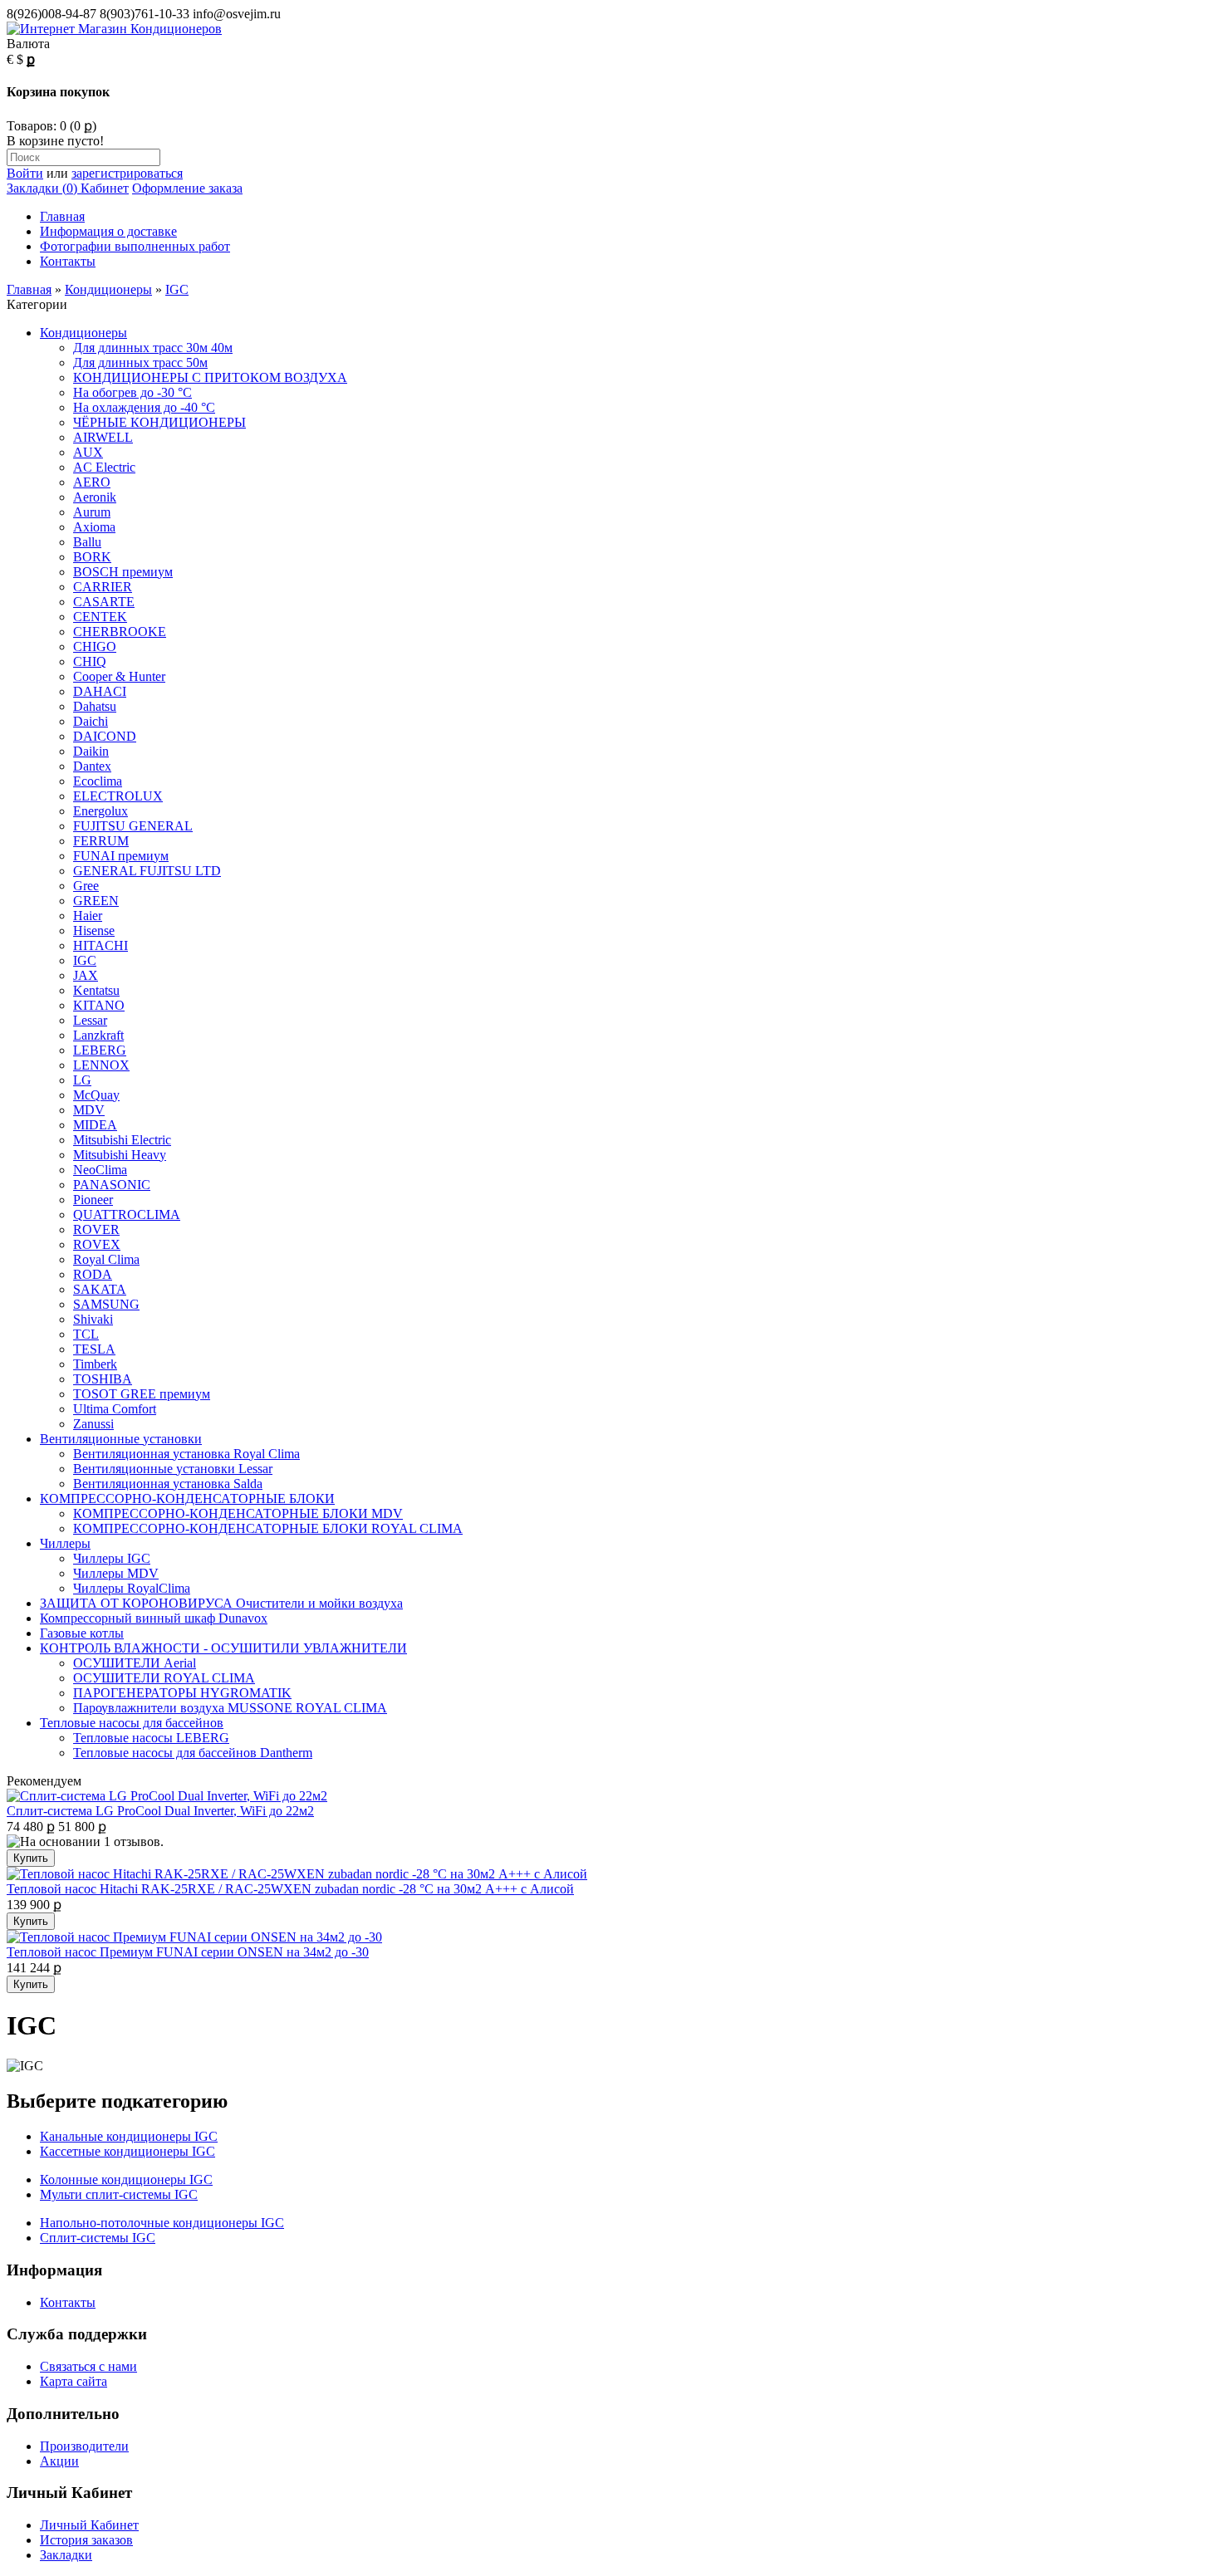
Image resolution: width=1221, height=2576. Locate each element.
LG (82, 1080)
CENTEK (100, 617)
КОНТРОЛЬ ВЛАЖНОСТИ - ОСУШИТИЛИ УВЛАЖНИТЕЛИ (223, 1648)
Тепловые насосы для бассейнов (132, 1723)
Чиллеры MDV (116, 1573)
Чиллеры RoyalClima (132, 1588)
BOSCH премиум (123, 572)
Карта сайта (74, 2381)
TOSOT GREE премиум (142, 1394)
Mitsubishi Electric (122, 1140)
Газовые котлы (82, 1633)
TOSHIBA (103, 1379)
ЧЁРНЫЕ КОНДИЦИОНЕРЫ (159, 422)
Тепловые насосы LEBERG (151, 1738)
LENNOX (101, 1065)
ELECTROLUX (118, 796)
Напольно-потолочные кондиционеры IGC (162, 2223)
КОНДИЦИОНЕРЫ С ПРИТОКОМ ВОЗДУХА (210, 377)
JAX (86, 975)
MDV (89, 1110)
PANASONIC (112, 1185)
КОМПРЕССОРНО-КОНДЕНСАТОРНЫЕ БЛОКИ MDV (238, 1513)
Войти (25, 173)
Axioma (94, 527)
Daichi (91, 721)
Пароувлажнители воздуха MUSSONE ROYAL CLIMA (230, 1708)
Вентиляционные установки (121, 1439)
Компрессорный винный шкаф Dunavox (154, 1618)
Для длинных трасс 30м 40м (153, 348)
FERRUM (101, 841)
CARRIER (103, 587)
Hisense (94, 930)
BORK (92, 557)
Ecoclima (98, 781)
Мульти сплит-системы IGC (119, 2194)
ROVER (96, 1229)
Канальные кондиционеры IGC (129, 2136)
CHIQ (90, 661)
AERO (92, 482)
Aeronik (95, 497)
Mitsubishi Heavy (120, 1155)
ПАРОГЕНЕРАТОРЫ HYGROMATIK (182, 1693)
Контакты (68, 261)
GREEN (96, 901)
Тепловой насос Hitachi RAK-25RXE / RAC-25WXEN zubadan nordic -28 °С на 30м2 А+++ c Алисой (290, 1889)
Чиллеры (65, 1543)
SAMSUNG (106, 1304)
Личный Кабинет (89, 2525)
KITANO (99, 1005)
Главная (62, 216)
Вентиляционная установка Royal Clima (186, 1454)
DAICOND (105, 736)
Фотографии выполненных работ (135, 246)
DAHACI (100, 691)
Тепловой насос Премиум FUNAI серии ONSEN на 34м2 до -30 (188, 1952)
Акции (59, 2461)
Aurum (92, 512)
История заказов (86, 2540)
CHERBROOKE (120, 632)
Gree (86, 886)
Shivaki (93, 1319)
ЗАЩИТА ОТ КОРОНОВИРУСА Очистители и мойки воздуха (221, 1603)
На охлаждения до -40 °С (144, 407)
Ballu (87, 542)
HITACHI (101, 945)
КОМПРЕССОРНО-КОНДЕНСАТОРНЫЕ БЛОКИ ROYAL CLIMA (268, 1528)
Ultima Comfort (115, 1409)
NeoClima (100, 1170)
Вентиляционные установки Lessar (173, 1469)
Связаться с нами (88, 2366)
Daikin (91, 751)
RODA (93, 1274)
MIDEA (95, 1125)
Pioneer (93, 1200)
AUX (88, 452)
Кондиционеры (108, 289)
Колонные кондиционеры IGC (126, 2179)
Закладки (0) (42, 188)
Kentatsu (96, 990)
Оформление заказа (187, 188)
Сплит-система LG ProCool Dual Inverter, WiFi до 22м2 (160, 1811)
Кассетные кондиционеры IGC (127, 2151)
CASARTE (104, 602)
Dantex (92, 766)
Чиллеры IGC (112, 1558)
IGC (177, 289)
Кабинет (103, 188)
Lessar (90, 1020)
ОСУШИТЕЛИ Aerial (135, 1663)
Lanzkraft (98, 1035)
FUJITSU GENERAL (133, 826)
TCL (86, 1334)
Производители (84, 2446)
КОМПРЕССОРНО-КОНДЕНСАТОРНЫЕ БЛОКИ (187, 1499)
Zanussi (93, 1424)
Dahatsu (95, 706)
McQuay (96, 1095)
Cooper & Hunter (119, 676)
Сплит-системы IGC (98, 2238)
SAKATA (100, 1289)
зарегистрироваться (127, 173)
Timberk (95, 1364)
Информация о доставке (108, 231)
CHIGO (95, 646)
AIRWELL (103, 437)
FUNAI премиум (121, 856)
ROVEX (97, 1244)
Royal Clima (106, 1259)
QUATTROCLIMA (127, 1215)
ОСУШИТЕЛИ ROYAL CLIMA (164, 1678)
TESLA (94, 1349)
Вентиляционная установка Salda (168, 1484)
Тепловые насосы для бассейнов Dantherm (193, 1753)
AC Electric (104, 467)
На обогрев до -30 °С (132, 392)
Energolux (101, 811)
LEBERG (100, 1050)
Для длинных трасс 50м (140, 362)
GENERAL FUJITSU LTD (147, 871)
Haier (88, 916)
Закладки (66, 2555)
